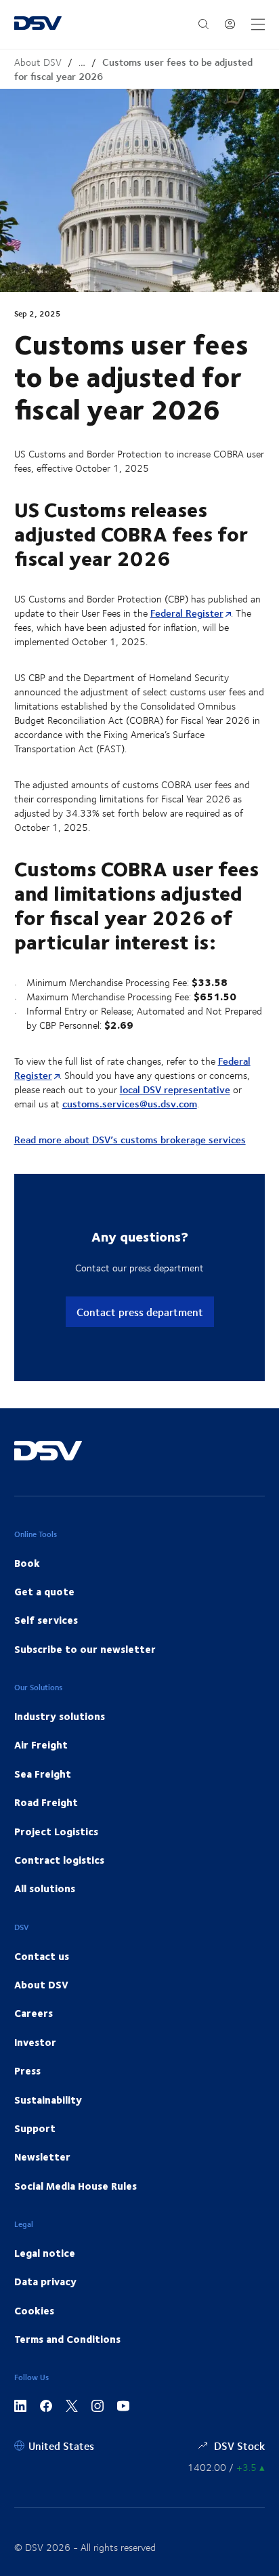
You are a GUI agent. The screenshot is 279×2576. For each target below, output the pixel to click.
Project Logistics (56, 1831)
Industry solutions (60, 1716)
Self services (46, 1620)
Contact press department (140, 1312)
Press (27, 2070)
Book (27, 1563)
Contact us (42, 1956)
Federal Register (187, 613)
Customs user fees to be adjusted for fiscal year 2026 (133, 69)
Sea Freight (43, 1774)
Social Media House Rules (76, 2186)
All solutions (45, 1888)
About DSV (38, 62)
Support (35, 2128)
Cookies (34, 2310)
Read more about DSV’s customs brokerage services (130, 1140)
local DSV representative (175, 1089)
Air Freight (41, 1744)
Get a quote (44, 1591)
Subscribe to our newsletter (85, 1649)
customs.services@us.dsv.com (130, 1104)
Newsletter (42, 2156)
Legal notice (45, 2253)
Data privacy (45, 2281)
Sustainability (48, 2100)
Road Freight (46, 1802)
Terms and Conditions (67, 2339)
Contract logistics (59, 1860)
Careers (34, 2013)
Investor (35, 2042)
